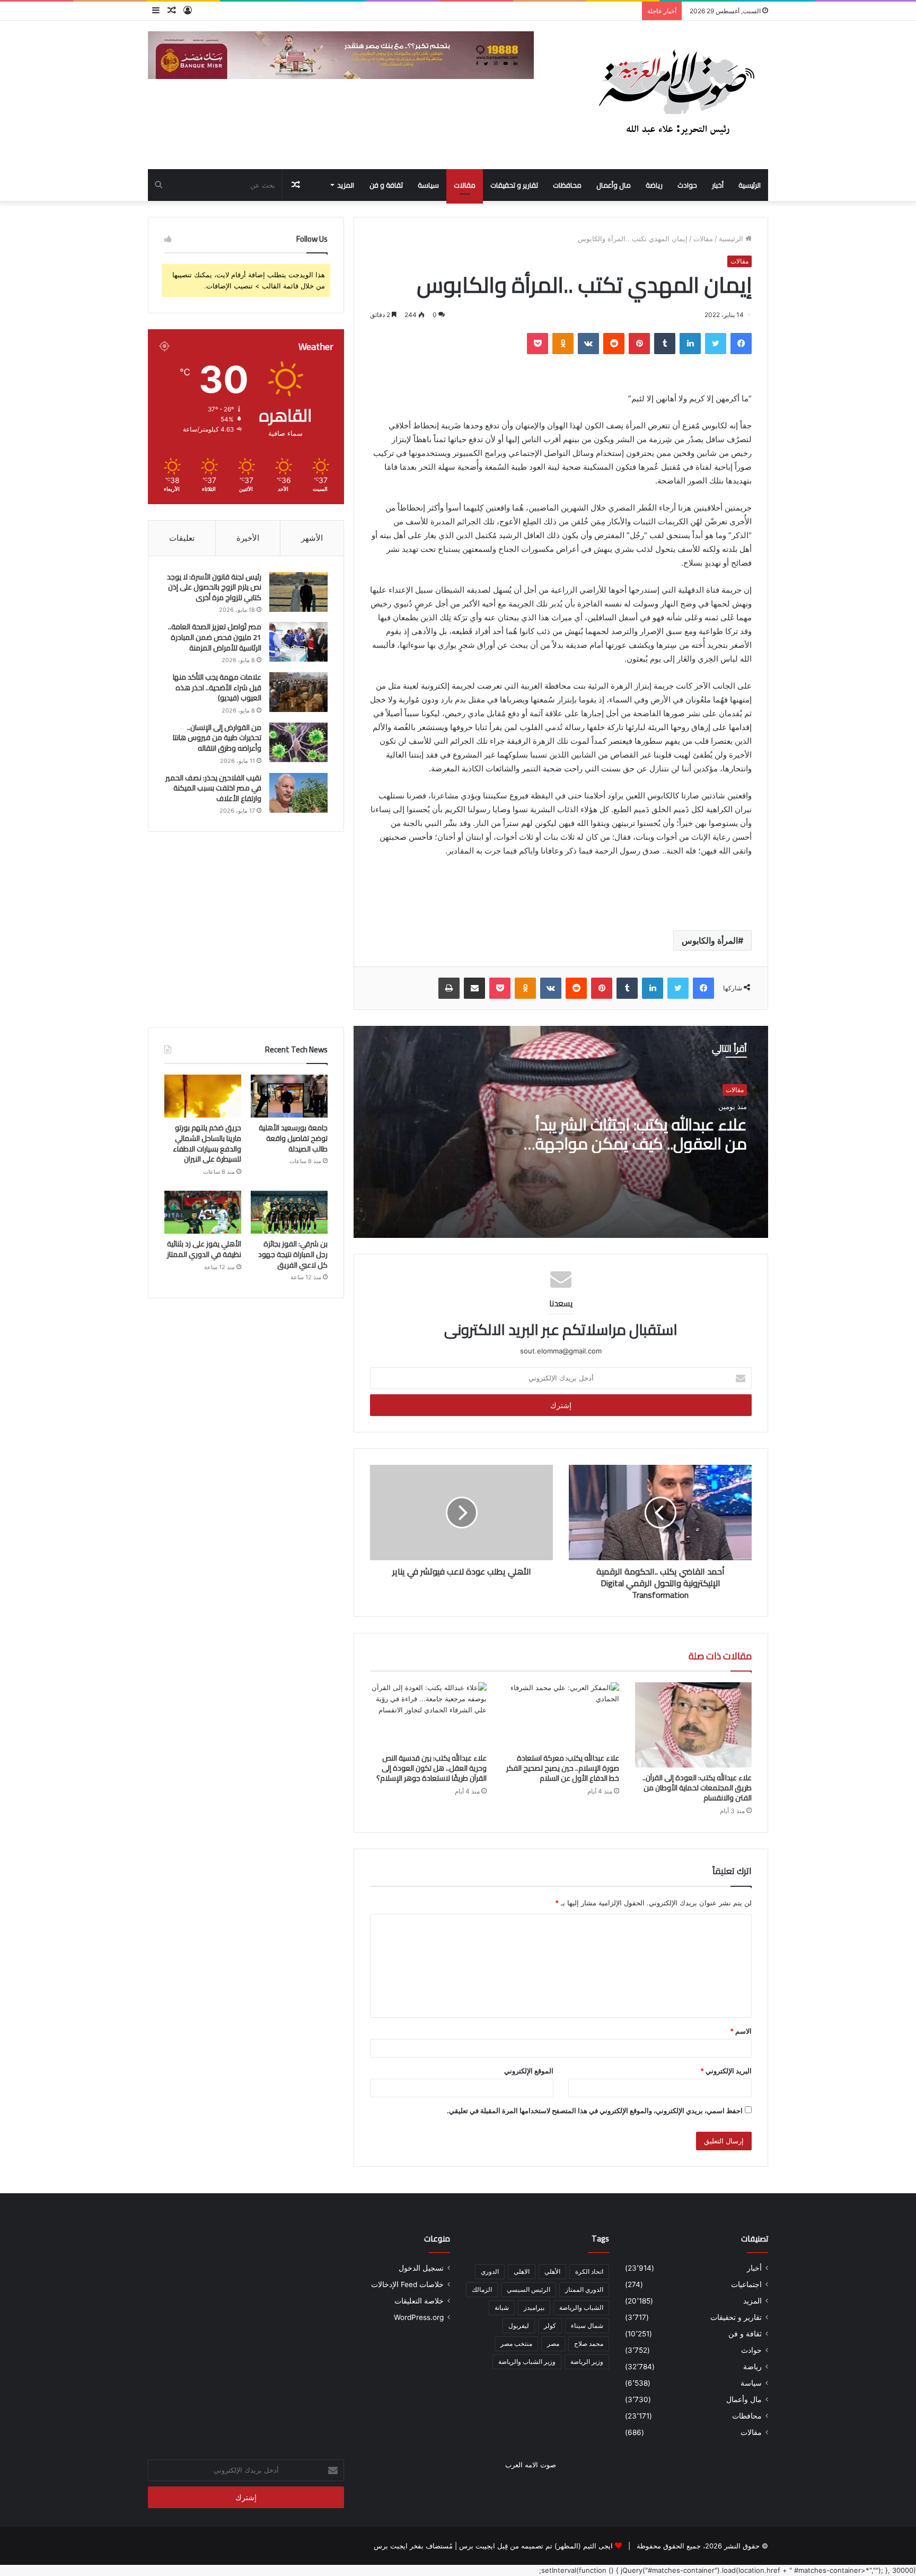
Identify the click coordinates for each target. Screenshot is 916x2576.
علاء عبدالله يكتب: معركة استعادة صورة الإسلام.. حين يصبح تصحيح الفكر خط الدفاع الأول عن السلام (563, 1768)
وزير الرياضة (587, 2362)
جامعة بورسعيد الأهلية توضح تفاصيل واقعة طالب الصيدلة (293, 1138)
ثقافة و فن (386, 185)
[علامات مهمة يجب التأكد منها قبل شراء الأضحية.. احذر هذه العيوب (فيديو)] (298, 692)
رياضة (654, 185)
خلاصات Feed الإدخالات (407, 2284)
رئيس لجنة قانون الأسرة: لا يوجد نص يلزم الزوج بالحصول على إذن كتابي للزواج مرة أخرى (214, 587)
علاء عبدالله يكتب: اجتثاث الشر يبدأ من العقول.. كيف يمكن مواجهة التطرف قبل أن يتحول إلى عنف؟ (641, 1144)
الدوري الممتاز (584, 2289)
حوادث (687, 185)
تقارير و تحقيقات (514, 185)
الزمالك (482, 2289)
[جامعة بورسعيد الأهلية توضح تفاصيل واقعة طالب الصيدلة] (289, 1096)
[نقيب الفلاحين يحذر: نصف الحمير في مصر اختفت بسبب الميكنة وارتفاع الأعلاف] (298, 793)
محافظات (567, 185)
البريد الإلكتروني (726, 2071)
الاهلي (522, 2271)
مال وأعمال (614, 185)
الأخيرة (248, 538)
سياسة (428, 185)
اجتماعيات (746, 2284)
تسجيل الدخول (421, 2268)
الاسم (741, 2031)
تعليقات (182, 538)
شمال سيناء (587, 2326)
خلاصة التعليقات (419, 2301)
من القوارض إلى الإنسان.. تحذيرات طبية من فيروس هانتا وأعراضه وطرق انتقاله (217, 738)
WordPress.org (419, 2317)
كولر (550, 2326)
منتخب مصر (516, 2344)
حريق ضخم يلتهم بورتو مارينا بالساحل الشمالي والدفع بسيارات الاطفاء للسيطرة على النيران (207, 1143)
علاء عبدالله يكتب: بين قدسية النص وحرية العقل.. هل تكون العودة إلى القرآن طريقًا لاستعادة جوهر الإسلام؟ (431, 1768)
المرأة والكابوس (710, 940)
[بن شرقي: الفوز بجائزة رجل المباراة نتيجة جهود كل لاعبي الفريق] (289, 1212)
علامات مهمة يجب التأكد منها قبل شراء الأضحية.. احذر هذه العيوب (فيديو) (217, 687)
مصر (553, 2344)
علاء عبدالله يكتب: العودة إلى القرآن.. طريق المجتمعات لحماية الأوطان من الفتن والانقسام (697, 1788)
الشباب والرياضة (581, 2307)
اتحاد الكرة (589, 2271)
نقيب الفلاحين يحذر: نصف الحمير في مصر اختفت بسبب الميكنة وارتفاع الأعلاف (213, 788)
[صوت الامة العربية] (675, 95)
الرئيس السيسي (529, 2289)
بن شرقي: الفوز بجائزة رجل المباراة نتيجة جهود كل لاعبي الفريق (293, 1254)
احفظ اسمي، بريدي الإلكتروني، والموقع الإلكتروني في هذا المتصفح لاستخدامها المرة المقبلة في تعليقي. (595, 2111)
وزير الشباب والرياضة (527, 2362)
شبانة (502, 2307)
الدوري (490, 2271)
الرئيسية (750, 185)
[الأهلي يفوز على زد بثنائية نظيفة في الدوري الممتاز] (203, 1212)
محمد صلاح (589, 2344)
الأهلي (552, 2271)
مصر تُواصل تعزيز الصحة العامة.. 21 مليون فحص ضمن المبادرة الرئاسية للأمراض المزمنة (215, 637)
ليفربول (519, 2326)
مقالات (465, 185)
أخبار (718, 185)
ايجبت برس (391, 2546)
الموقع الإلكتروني (529, 2071)
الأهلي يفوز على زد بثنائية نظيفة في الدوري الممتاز (204, 1249)
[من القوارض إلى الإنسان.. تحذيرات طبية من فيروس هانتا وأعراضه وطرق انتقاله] (298, 742)
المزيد (346, 185)
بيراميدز (534, 2307)
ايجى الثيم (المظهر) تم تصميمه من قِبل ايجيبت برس (536, 2546)
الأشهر (312, 538)
